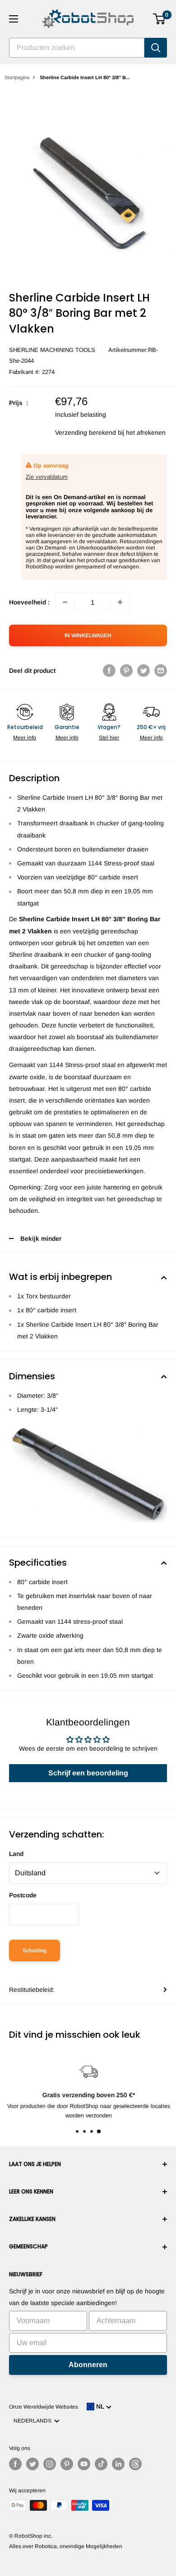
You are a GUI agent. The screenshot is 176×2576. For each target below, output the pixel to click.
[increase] (120, 602)
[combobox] (77, 48)
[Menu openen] (14, 19)
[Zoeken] (156, 48)
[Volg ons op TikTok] (101, 2464)
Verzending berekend (86, 432)
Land (16, 1854)
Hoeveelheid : (29, 602)
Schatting (35, 1950)
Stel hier (109, 738)
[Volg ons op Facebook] (15, 2464)
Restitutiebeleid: (32, 1990)
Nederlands (34, 2421)
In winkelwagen (88, 635)
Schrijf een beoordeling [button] (88, 1773)
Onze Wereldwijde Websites (44, 2407)
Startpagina (17, 77)
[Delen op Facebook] (109, 671)
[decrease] (65, 602)
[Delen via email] (161, 671)
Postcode (23, 1895)
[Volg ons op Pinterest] (67, 2464)
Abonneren (88, 2365)
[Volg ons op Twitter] (32, 2464)
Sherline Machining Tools (52, 350)
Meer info (25, 738)
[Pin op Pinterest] (126, 671)
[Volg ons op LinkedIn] (118, 2464)
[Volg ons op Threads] (135, 2464)
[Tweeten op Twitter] (144, 671)
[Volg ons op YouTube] (84, 2464)
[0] (160, 19)
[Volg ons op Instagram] (50, 2464)
